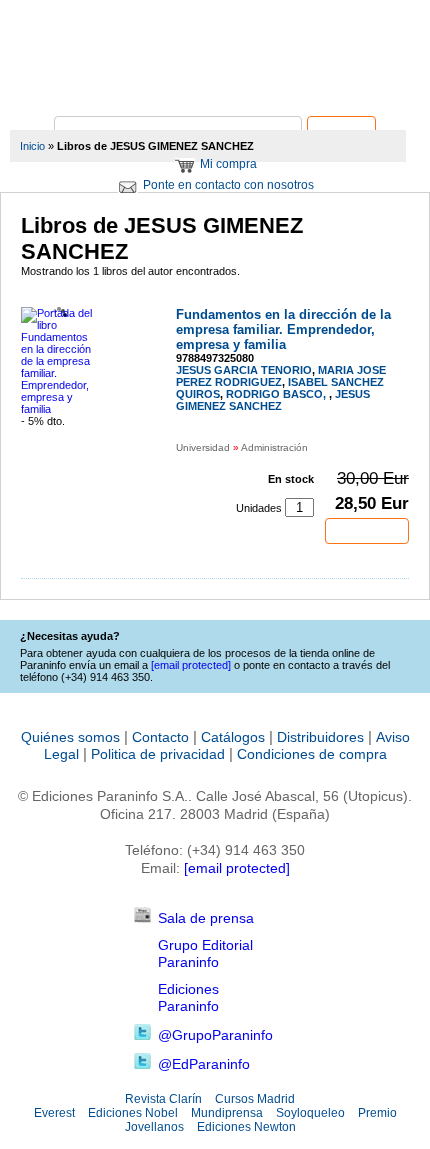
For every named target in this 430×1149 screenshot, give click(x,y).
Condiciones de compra (312, 754)
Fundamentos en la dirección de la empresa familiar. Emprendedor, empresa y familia (283, 329)
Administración (274, 447)
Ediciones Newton (246, 1127)
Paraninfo (215, 85)
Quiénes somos (70, 737)
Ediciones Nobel (133, 1113)
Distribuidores (320, 737)
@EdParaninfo (204, 1064)
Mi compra (228, 164)
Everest (54, 1113)
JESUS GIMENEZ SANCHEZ (273, 400)
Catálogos (233, 737)
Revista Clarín (163, 1099)
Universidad (203, 447)
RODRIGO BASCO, (277, 394)
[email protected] (237, 868)
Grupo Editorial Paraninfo (205, 953)
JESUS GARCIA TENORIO (244, 370)
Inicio (32, 146)
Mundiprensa (227, 1113)
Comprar (367, 531)
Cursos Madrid (255, 1099)
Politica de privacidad (158, 754)
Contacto (160, 737)
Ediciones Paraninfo (188, 997)
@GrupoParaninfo (215, 1035)
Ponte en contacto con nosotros (228, 185)
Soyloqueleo (310, 1113)
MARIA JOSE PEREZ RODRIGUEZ (281, 376)
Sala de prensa (206, 918)
